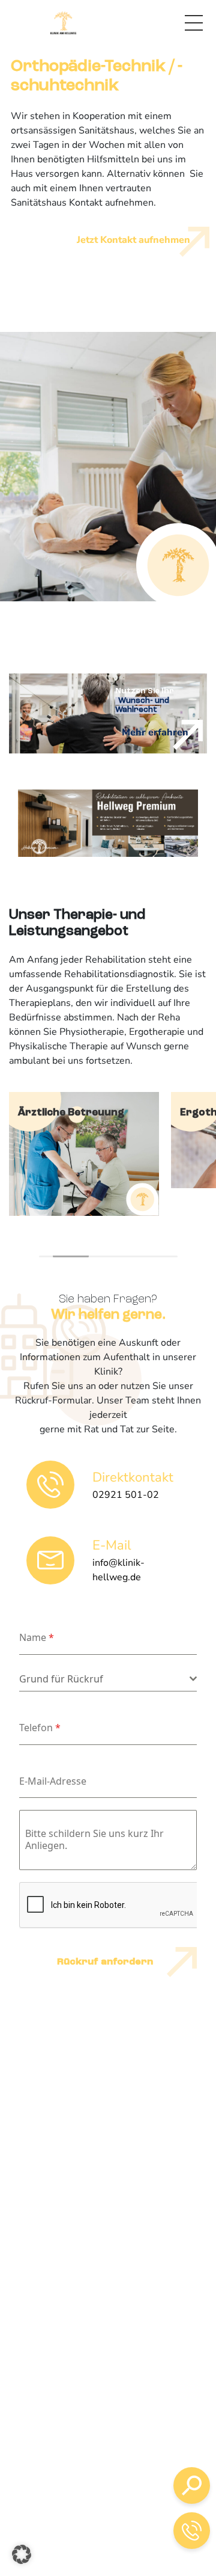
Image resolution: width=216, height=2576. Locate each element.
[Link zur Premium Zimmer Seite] (108, 823)
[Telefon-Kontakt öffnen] (192, 2531)
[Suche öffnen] (192, 2486)
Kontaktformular (121, 2515)
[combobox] (108, 1679)
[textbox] (104, 1679)
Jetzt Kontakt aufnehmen (133, 240)
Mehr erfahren (155, 732)
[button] (22, 2554)
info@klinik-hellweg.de (128, 2488)
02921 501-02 (111, 2453)
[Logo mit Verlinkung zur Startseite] (63, 23)
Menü (194, 23)
